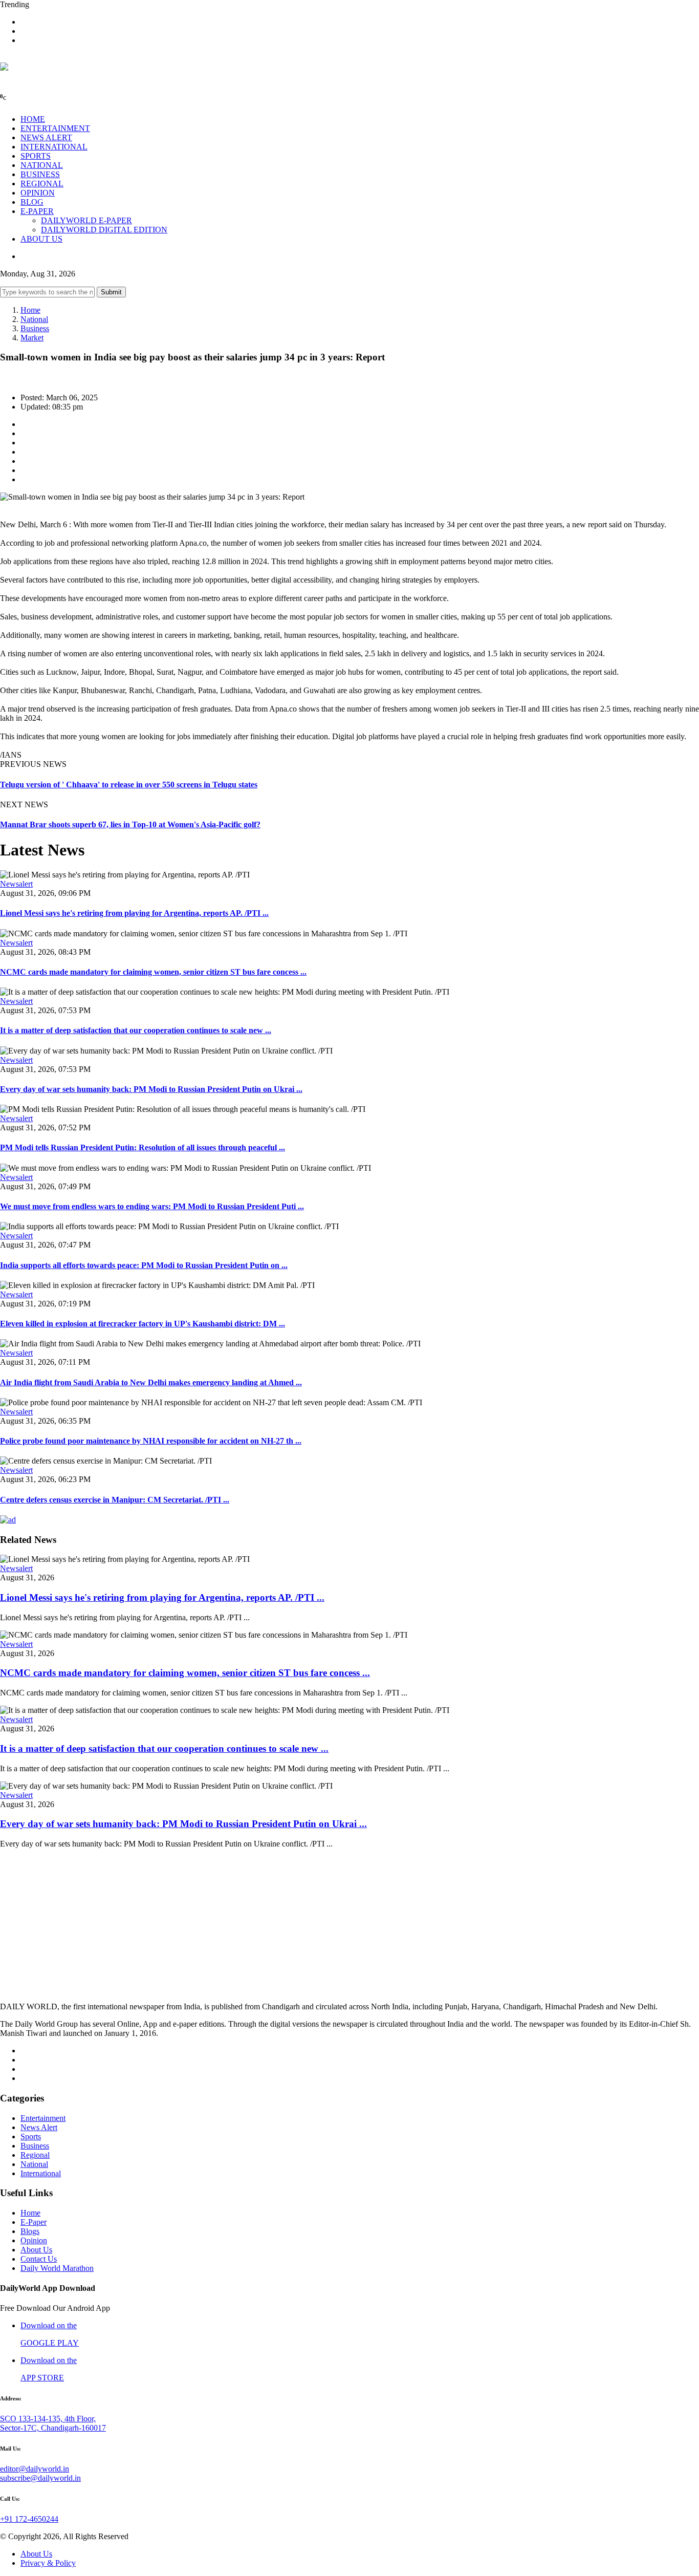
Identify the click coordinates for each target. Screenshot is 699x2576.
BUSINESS (40, 174)
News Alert (39, 2127)
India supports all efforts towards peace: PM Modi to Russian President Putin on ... (144, 1265)
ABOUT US (41, 239)
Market (32, 338)
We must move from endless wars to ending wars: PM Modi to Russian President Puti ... (152, 1206)
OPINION (38, 193)
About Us (36, 2250)
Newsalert (16, 884)
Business (35, 328)
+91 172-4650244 (29, 2519)
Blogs (30, 2231)
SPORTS (36, 156)
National (34, 319)
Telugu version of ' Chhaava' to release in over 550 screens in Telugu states (129, 785)
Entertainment (43, 2118)
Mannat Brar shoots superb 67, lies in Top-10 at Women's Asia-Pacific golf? (130, 824)
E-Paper (34, 2222)
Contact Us (39, 2259)
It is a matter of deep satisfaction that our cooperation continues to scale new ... (136, 1030)
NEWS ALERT (46, 137)
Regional (35, 2155)
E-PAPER (37, 211)
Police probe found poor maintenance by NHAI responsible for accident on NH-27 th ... (151, 1441)
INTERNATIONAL (54, 147)
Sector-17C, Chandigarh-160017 (53, 2428)
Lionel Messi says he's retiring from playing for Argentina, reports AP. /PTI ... (134, 913)
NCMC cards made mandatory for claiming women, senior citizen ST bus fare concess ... (153, 972)
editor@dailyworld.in (35, 2469)
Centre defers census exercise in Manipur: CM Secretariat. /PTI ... (115, 1500)
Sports (31, 2137)
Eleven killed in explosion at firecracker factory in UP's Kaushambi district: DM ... (143, 1324)
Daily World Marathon (57, 2268)
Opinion (34, 2240)
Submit (111, 292)
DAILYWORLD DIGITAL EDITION (104, 230)
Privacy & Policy (48, 2563)
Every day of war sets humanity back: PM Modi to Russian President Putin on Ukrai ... (151, 1089)
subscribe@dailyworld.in (40, 2478)
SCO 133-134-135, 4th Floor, (48, 2419)
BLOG (32, 202)
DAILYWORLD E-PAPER (86, 220)
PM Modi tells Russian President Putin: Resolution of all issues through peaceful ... (143, 1147)
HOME (33, 119)
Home (30, 310)
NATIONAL (42, 165)
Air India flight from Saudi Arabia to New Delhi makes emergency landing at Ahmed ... (151, 1382)
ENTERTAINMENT (55, 128)
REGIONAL (42, 184)
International (41, 2173)
